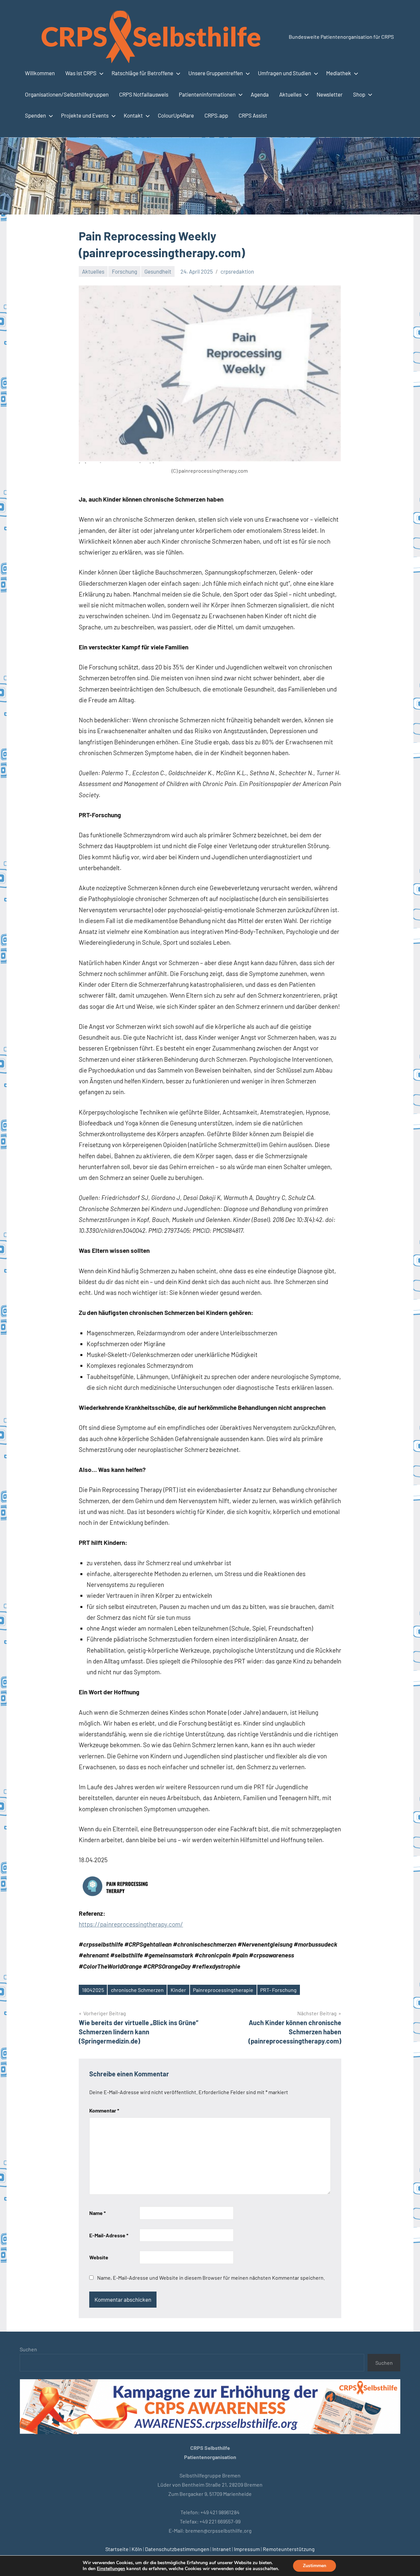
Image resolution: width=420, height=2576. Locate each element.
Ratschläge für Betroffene (142, 73)
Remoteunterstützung (289, 2549)
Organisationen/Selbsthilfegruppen (67, 94)
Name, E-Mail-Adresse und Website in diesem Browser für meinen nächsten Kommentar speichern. (211, 2278)
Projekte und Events (85, 115)
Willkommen (40, 73)
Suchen (28, 2349)
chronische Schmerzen (137, 1990)
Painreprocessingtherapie (223, 1990)
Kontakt (133, 115)
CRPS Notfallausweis (144, 94)
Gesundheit (158, 271)
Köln (137, 2549)
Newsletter (330, 94)
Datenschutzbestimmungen (177, 2549)
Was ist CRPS (81, 73)
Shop (359, 94)
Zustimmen (315, 2566)
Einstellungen (111, 2569)
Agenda (260, 94)
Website (99, 2257)
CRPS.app (216, 115)
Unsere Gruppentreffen (216, 73)
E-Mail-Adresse (109, 2235)
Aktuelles (290, 94)
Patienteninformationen (207, 94)
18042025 (93, 1990)
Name (97, 2213)
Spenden (35, 115)
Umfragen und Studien (284, 73)
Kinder (178, 1990)
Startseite (117, 2549)
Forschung (125, 271)
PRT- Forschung (278, 1990)
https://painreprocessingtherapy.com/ (131, 1924)
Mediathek (339, 73)
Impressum (247, 2549)
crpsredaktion (237, 271)
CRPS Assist (253, 115)
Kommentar (104, 2110)
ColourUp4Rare (176, 115)
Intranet (222, 2549)
